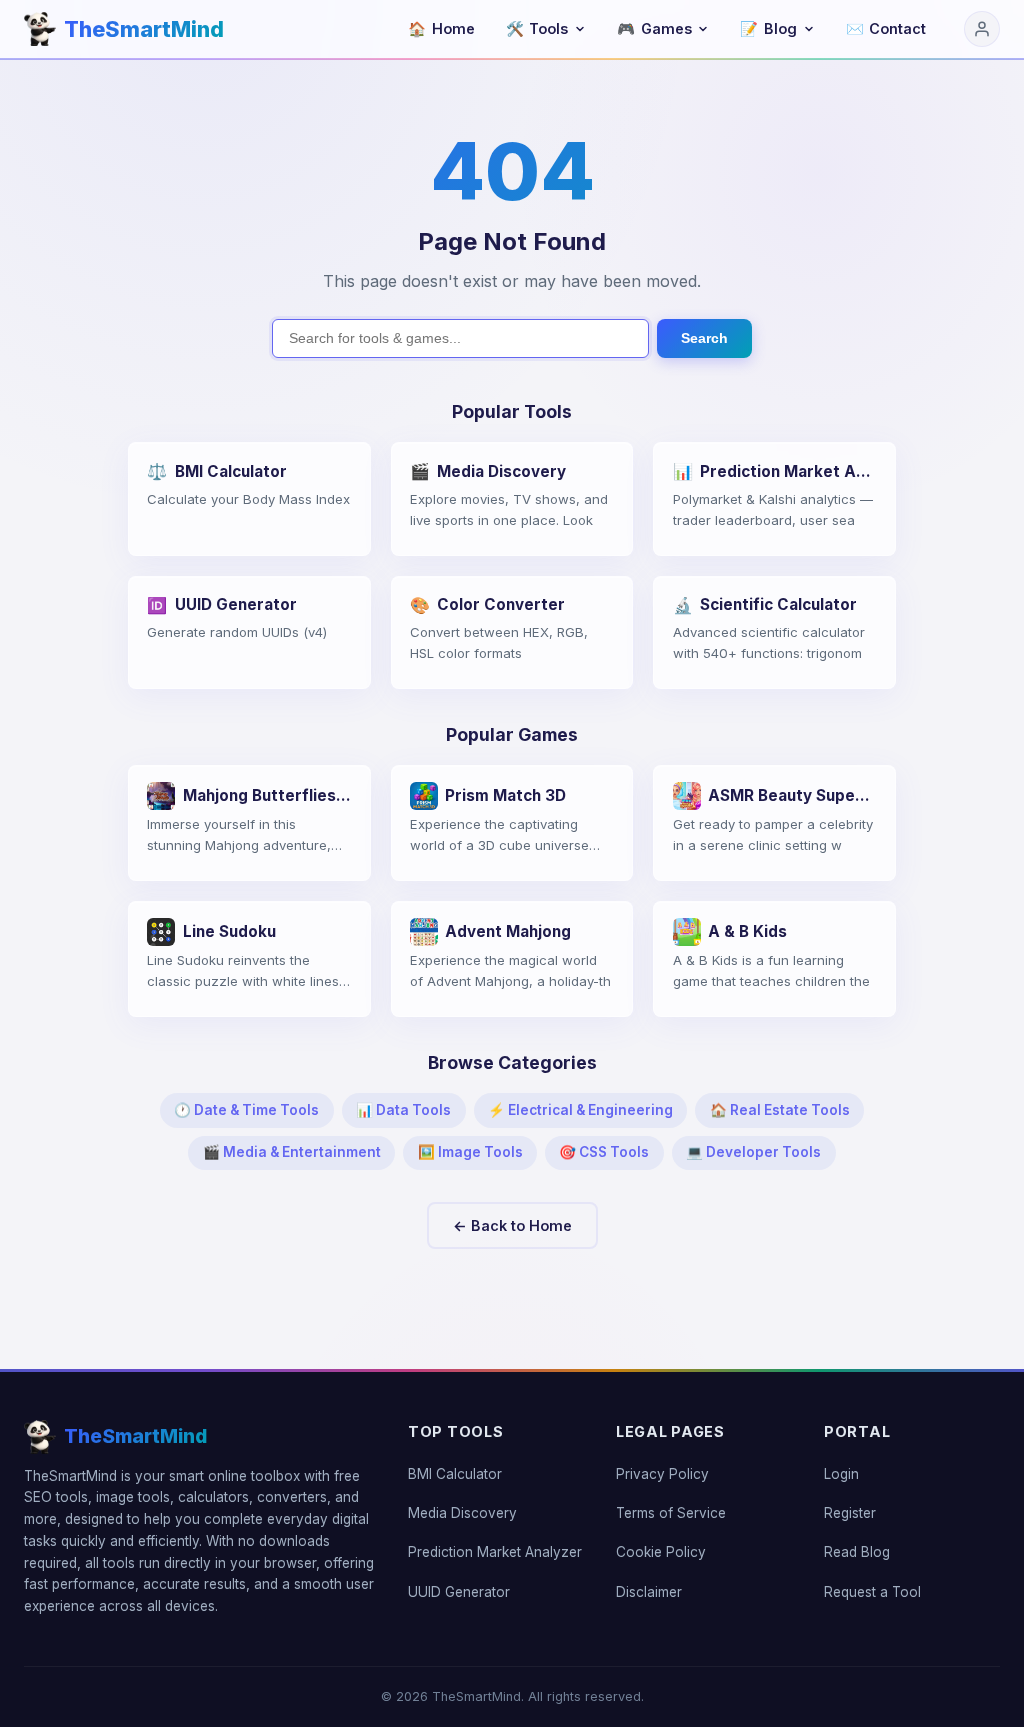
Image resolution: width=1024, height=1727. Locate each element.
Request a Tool (872, 1592)
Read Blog (857, 1552)
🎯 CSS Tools (604, 1152)
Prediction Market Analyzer (495, 1552)
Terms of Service (671, 1513)
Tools (537, 28)
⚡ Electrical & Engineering (580, 1110)
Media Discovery (462, 1513)
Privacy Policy (662, 1474)
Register (850, 1513)
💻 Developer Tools (753, 1152)
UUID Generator (459, 1592)
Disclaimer (649, 1592)
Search (704, 338)
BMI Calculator (455, 1474)
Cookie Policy (661, 1552)
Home (441, 28)
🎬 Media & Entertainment (292, 1152)
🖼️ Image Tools (470, 1152)
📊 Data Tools (403, 1110)
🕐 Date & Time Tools (246, 1110)
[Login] (982, 29)
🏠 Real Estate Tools (780, 1110)
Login (841, 1474)
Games (654, 28)
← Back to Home (512, 1225)
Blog (768, 28)
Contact (886, 28)
